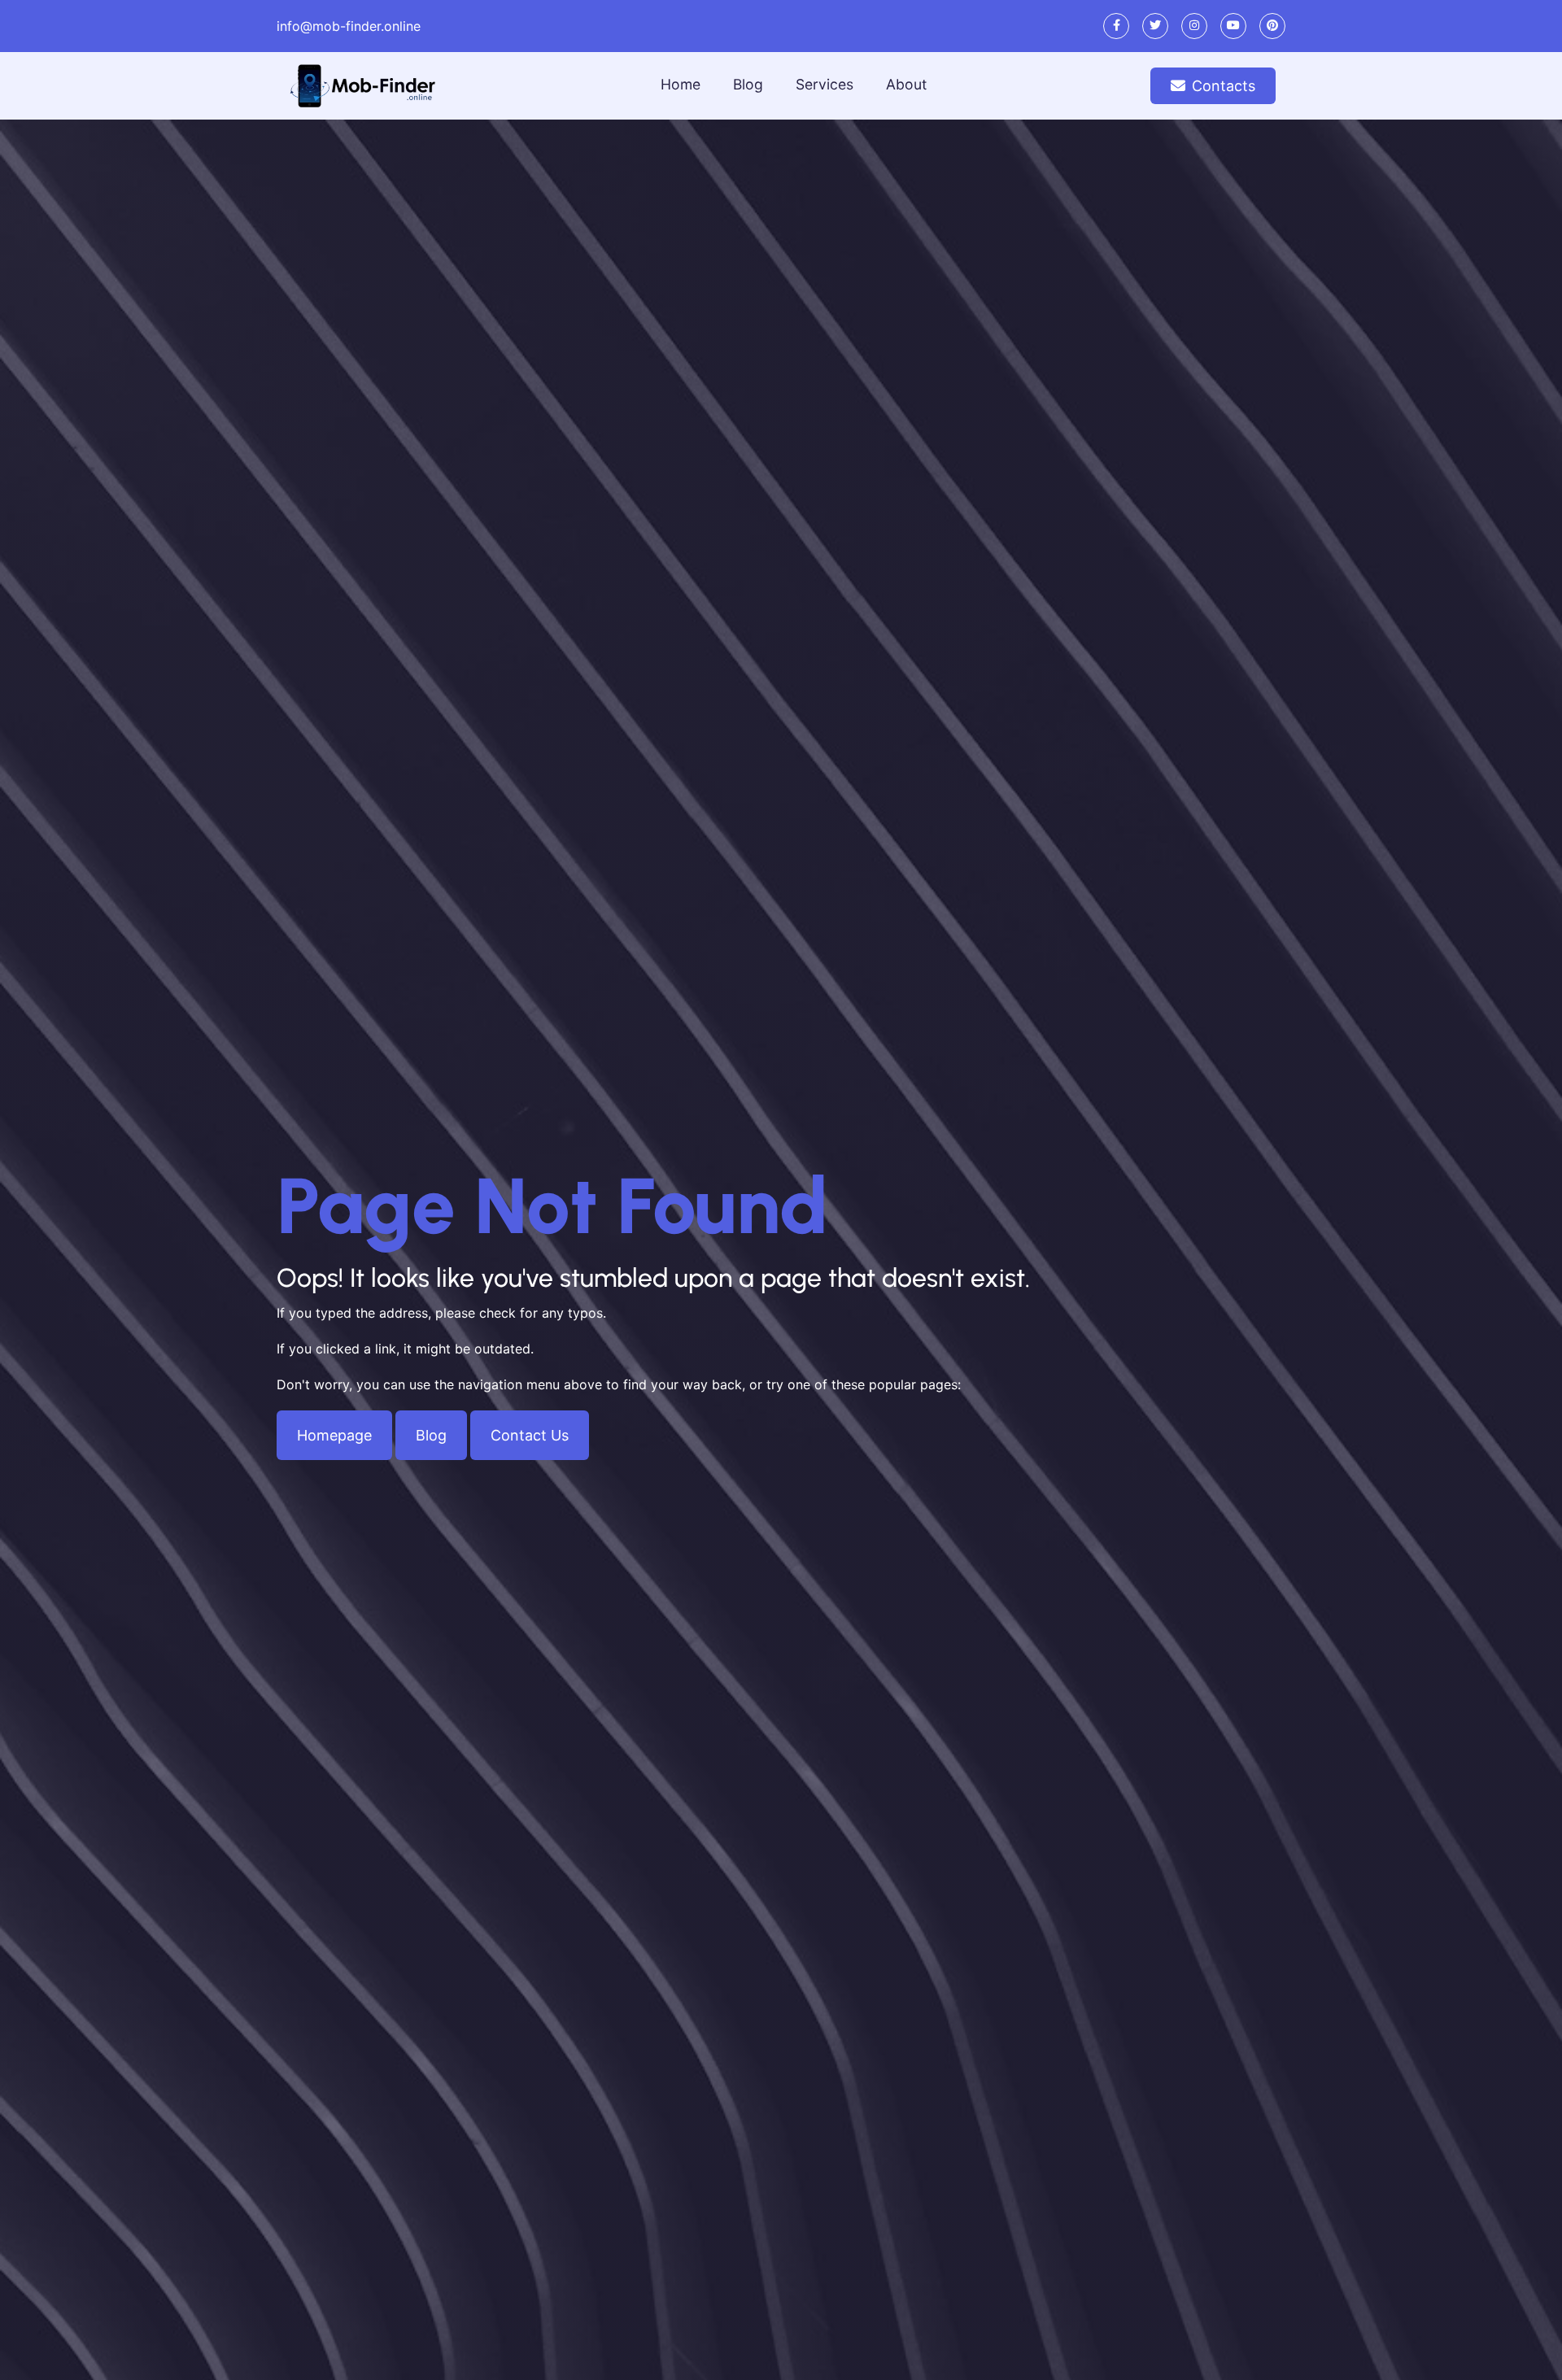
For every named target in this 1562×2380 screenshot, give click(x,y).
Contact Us (530, 1435)
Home (681, 84)
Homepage (334, 1435)
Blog (748, 84)
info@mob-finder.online (349, 26)
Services (825, 84)
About (906, 84)
